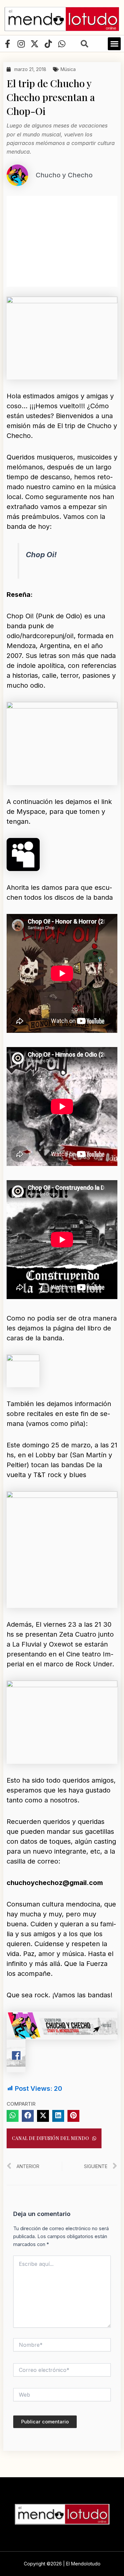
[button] (114, 44)
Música (68, 69)
